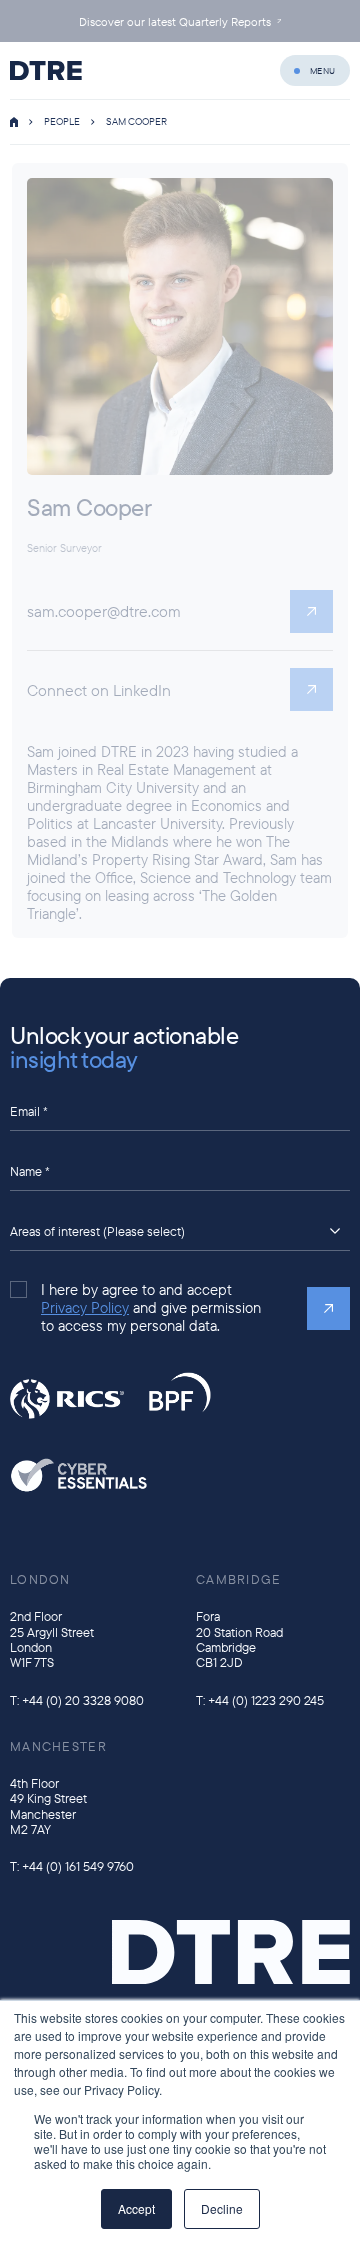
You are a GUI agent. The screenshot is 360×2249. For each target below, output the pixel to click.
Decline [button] (222, 2208)
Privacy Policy (85, 1307)
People (62, 121)
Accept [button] (136, 2208)
